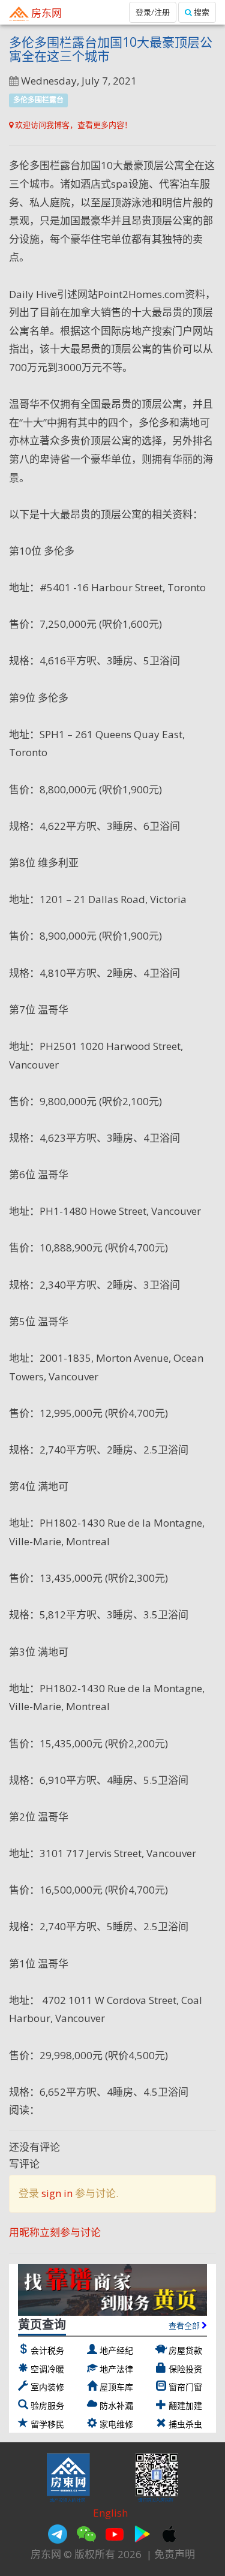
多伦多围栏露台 (38, 100)
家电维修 (116, 2424)
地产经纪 (116, 2350)
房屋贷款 (185, 2350)
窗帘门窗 (185, 2387)
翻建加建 (185, 2405)
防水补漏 (116, 2405)
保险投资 (185, 2369)
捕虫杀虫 (185, 2424)
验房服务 (47, 2405)
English (110, 2513)
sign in (57, 2193)
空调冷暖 (47, 2369)
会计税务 (47, 2350)
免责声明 (175, 2554)
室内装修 (47, 2387)
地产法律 (116, 2369)
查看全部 (185, 2325)
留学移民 (47, 2424)
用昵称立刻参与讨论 (55, 2232)
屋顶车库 (116, 2387)
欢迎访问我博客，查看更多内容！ (73, 125)
